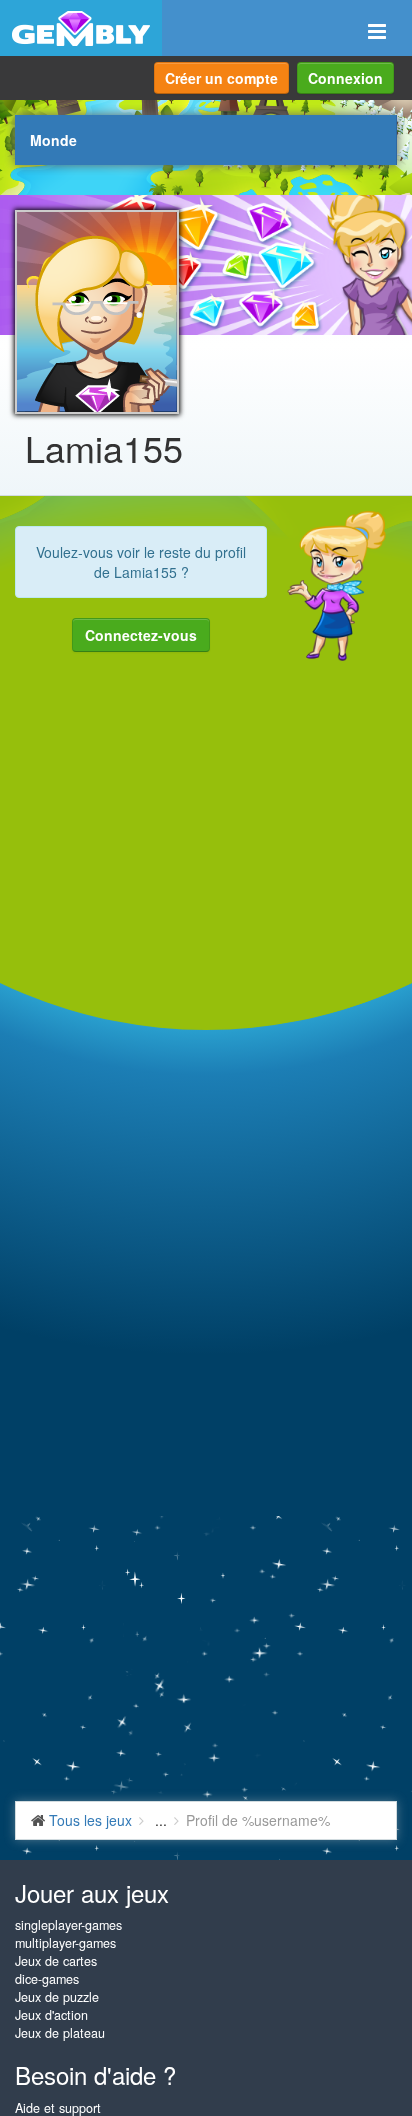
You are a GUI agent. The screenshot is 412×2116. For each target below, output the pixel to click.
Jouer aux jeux (92, 1892)
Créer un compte (221, 78)
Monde (53, 140)
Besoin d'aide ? (95, 2074)
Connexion (345, 78)
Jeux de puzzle (57, 1997)
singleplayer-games (68, 1925)
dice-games (47, 1979)
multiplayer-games (65, 1943)
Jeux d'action (51, 2015)
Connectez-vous (141, 635)
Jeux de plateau (60, 2033)
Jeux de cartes (56, 1961)
